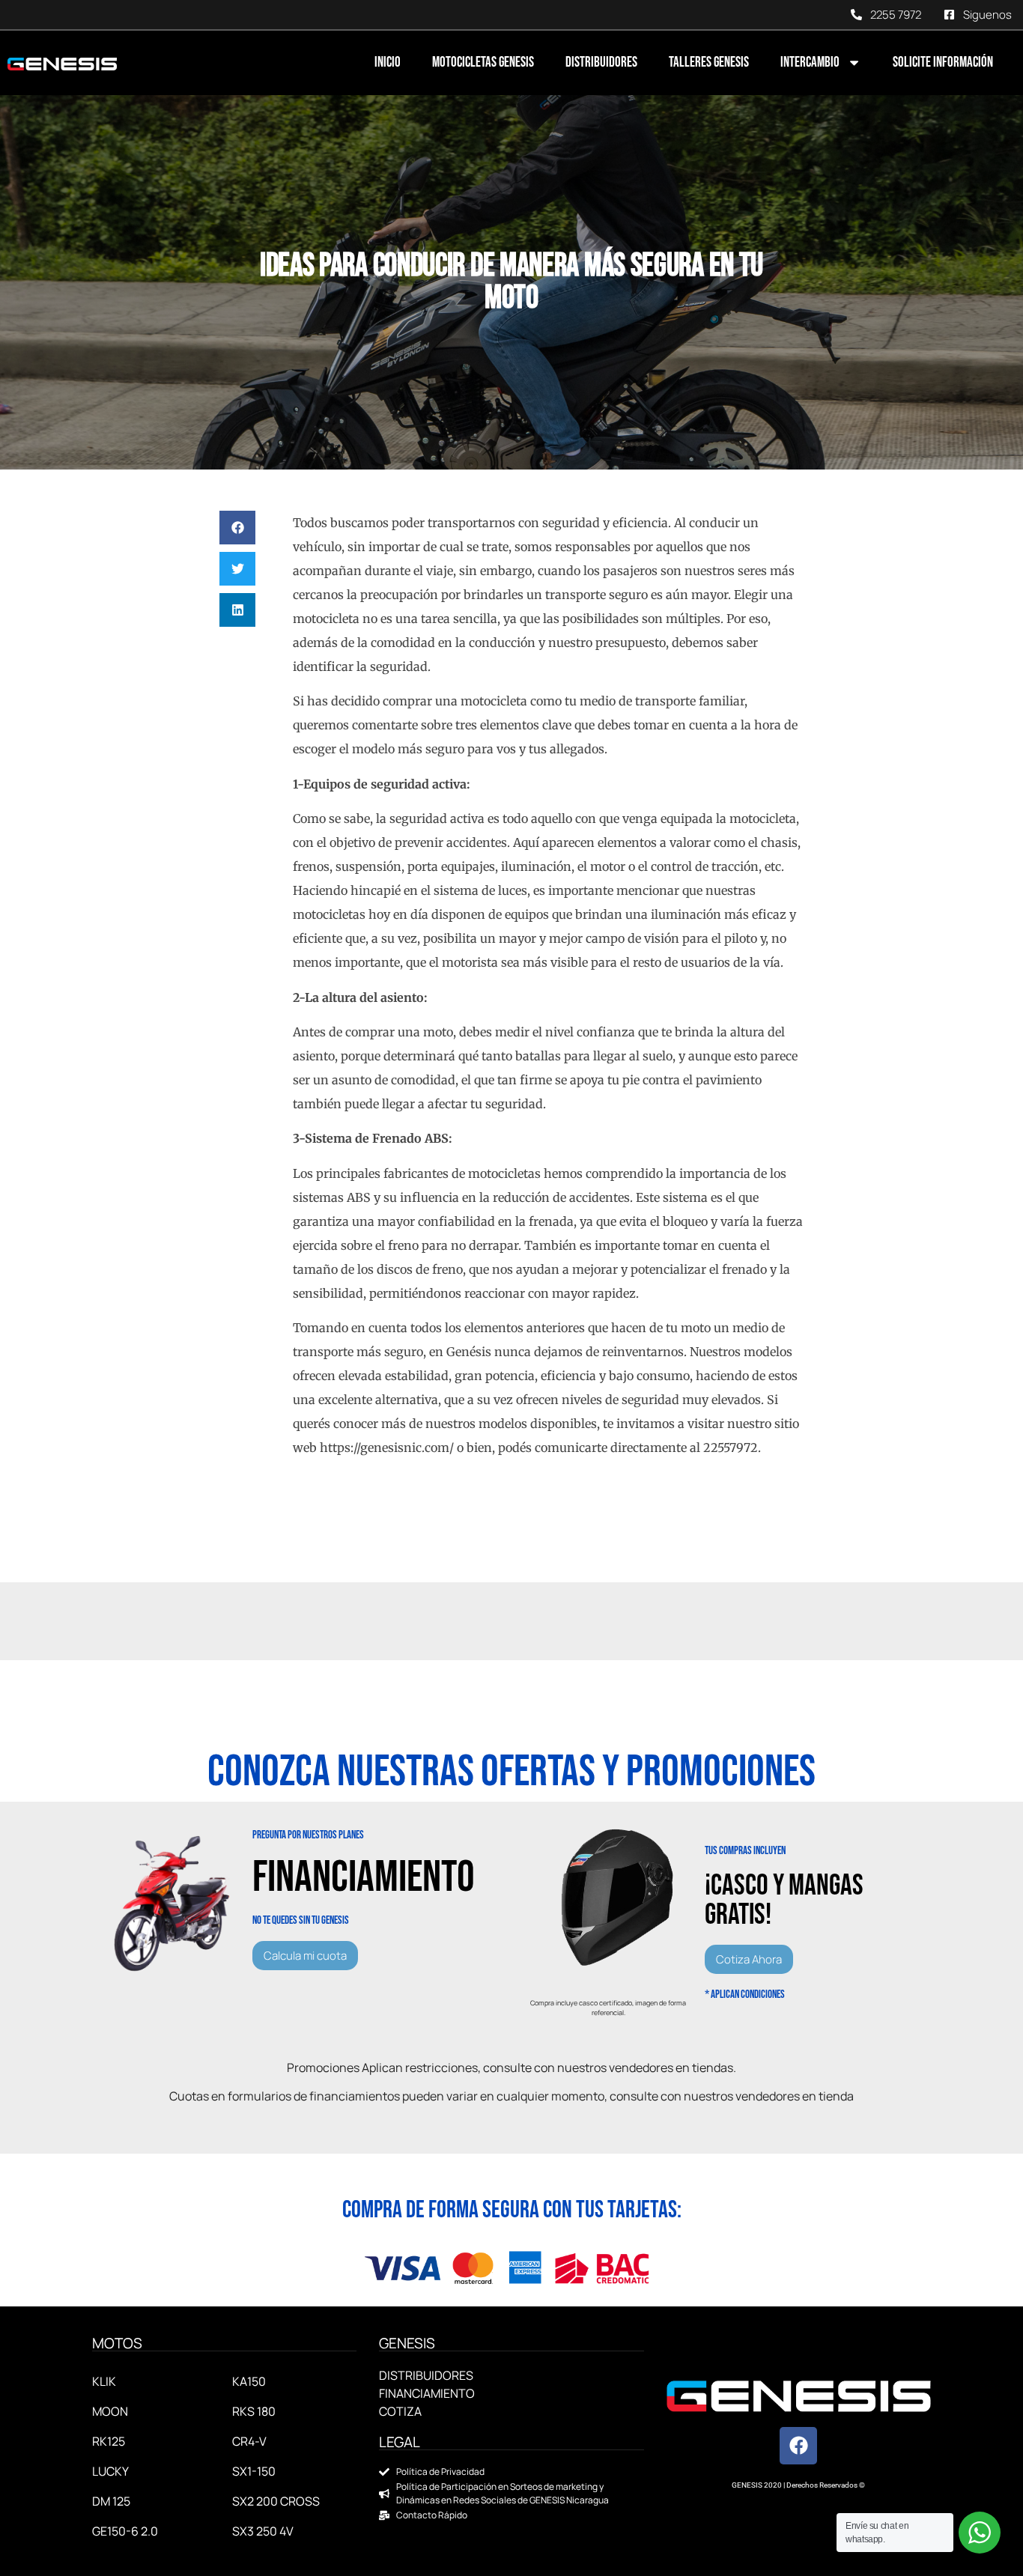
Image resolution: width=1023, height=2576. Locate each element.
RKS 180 (254, 2411)
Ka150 (249, 2381)
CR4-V (249, 2441)
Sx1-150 (254, 2471)
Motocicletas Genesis (483, 63)
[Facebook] (798, 2446)
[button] (237, 528)
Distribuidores (601, 63)
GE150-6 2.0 (125, 2531)
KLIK (104, 2381)
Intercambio (810, 63)
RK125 (109, 2441)
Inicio (388, 63)
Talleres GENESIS (709, 63)
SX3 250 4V (263, 2531)
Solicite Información (943, 63)
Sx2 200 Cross (276, 2501)
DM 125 (111, 2501)
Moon (110, 2411)
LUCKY (110, 2471)
